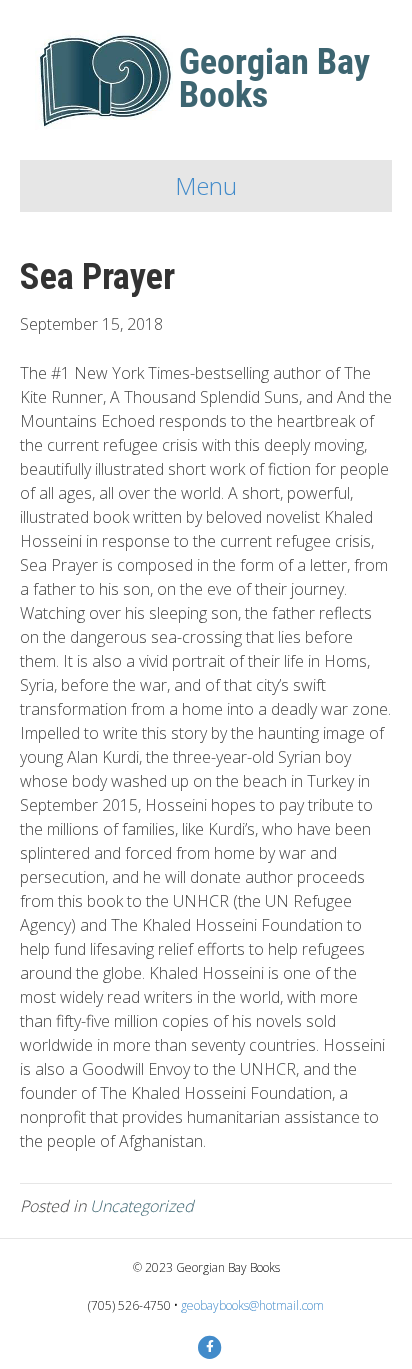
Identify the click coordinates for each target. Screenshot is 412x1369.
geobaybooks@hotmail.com (252, 1305)
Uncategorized (142, 1206)
